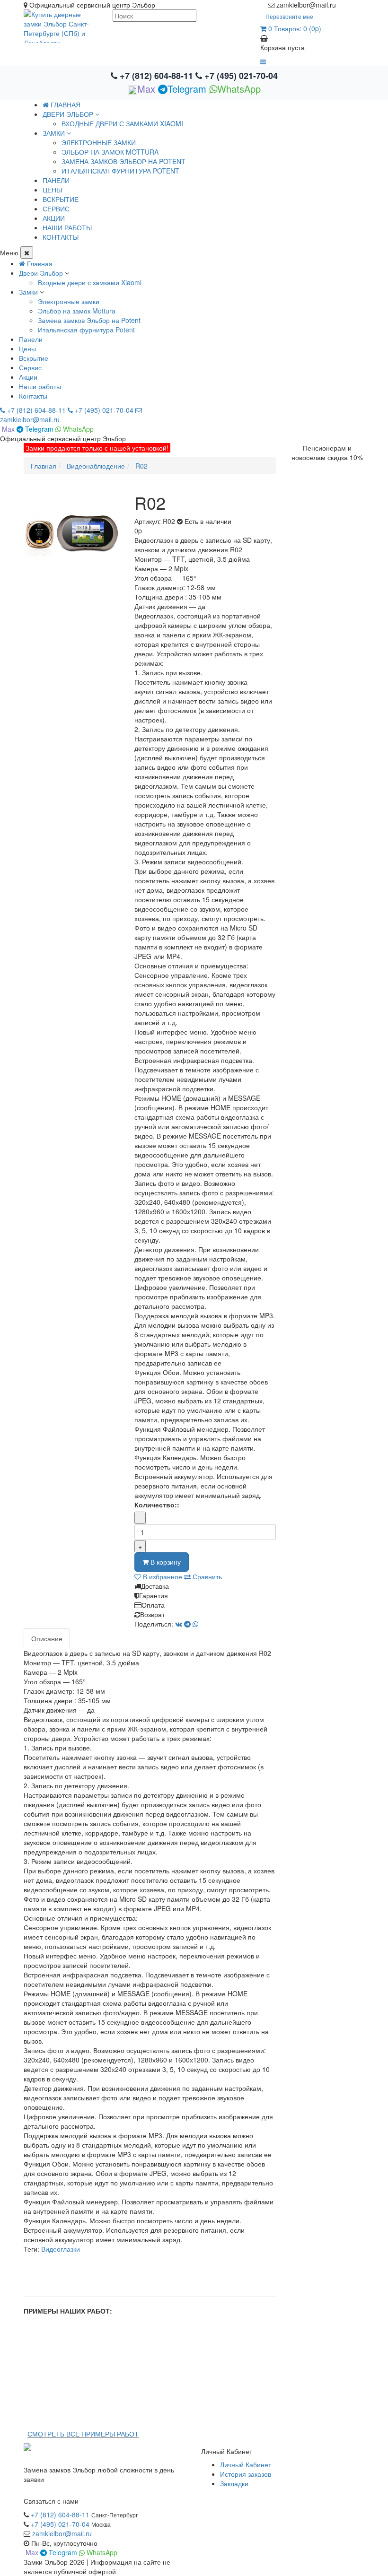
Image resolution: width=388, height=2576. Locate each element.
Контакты (33, 396)
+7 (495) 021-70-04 (240, 76)
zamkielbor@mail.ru (62, 2533)
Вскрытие (34, 358)
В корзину (165, 1562)
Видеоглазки (61, 2249)
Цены (27, 348)
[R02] (72, 532)
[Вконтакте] (361, 5)
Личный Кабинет (246, 2464)
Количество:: (157, 1505)
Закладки (234, 2483)
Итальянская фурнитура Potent (120, 171)
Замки (28, 292)
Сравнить (206, 1576)
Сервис (30, 367)
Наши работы (40, 386)
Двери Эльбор (41, 273)
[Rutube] (351, 5)
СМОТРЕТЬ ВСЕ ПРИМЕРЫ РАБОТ (83, 2434)
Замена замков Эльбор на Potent (123, 161)
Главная (65, 104)
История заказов (246, 2474)
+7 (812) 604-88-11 (156, 76)
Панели (31, 339)
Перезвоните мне (289, 16)
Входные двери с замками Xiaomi (122, 123)
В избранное (162, 1576)
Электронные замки (99, 142)
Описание (47, 1638)
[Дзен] (342, 5)
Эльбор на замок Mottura (110, 152)
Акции (28, 377)
